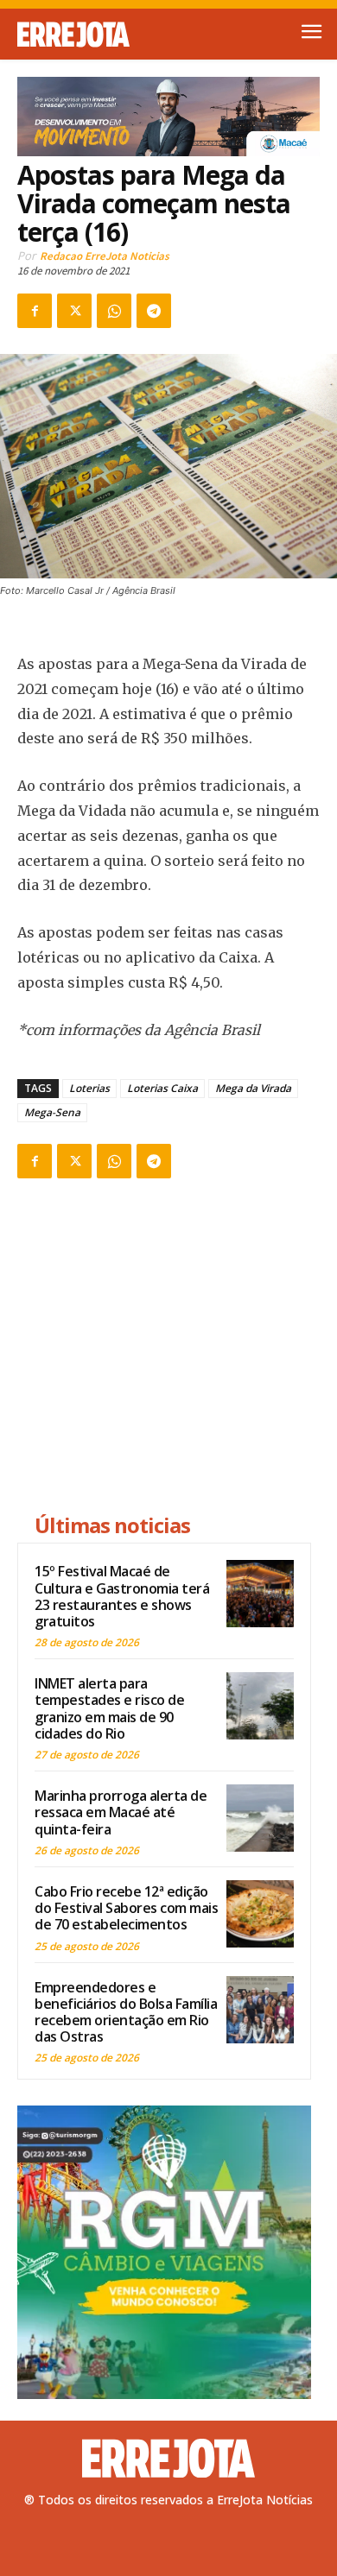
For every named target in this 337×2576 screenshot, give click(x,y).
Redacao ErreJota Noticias (105, 256)
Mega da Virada (253, 1088)
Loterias (89, 1088)
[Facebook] (35, 311)
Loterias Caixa (162, 1088)
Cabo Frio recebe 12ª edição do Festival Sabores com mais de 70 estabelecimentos (126, 1908)
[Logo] (93, 35)
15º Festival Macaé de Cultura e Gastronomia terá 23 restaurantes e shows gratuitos (122, 1596)
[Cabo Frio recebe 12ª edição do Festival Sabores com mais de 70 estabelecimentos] (260, 1914)
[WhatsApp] (114, 311)
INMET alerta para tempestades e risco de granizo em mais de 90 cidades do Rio (109, 1708)
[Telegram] (154, 311)
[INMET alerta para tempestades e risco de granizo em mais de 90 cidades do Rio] (260, 1706)
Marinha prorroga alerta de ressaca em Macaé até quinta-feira (121, 1812)
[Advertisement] (164, 1348)
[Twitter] (74, 311)
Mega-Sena (52, 1112)
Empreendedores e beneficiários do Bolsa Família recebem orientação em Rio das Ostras (126, 2012)
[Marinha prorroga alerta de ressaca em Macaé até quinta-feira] (260, 1818)
